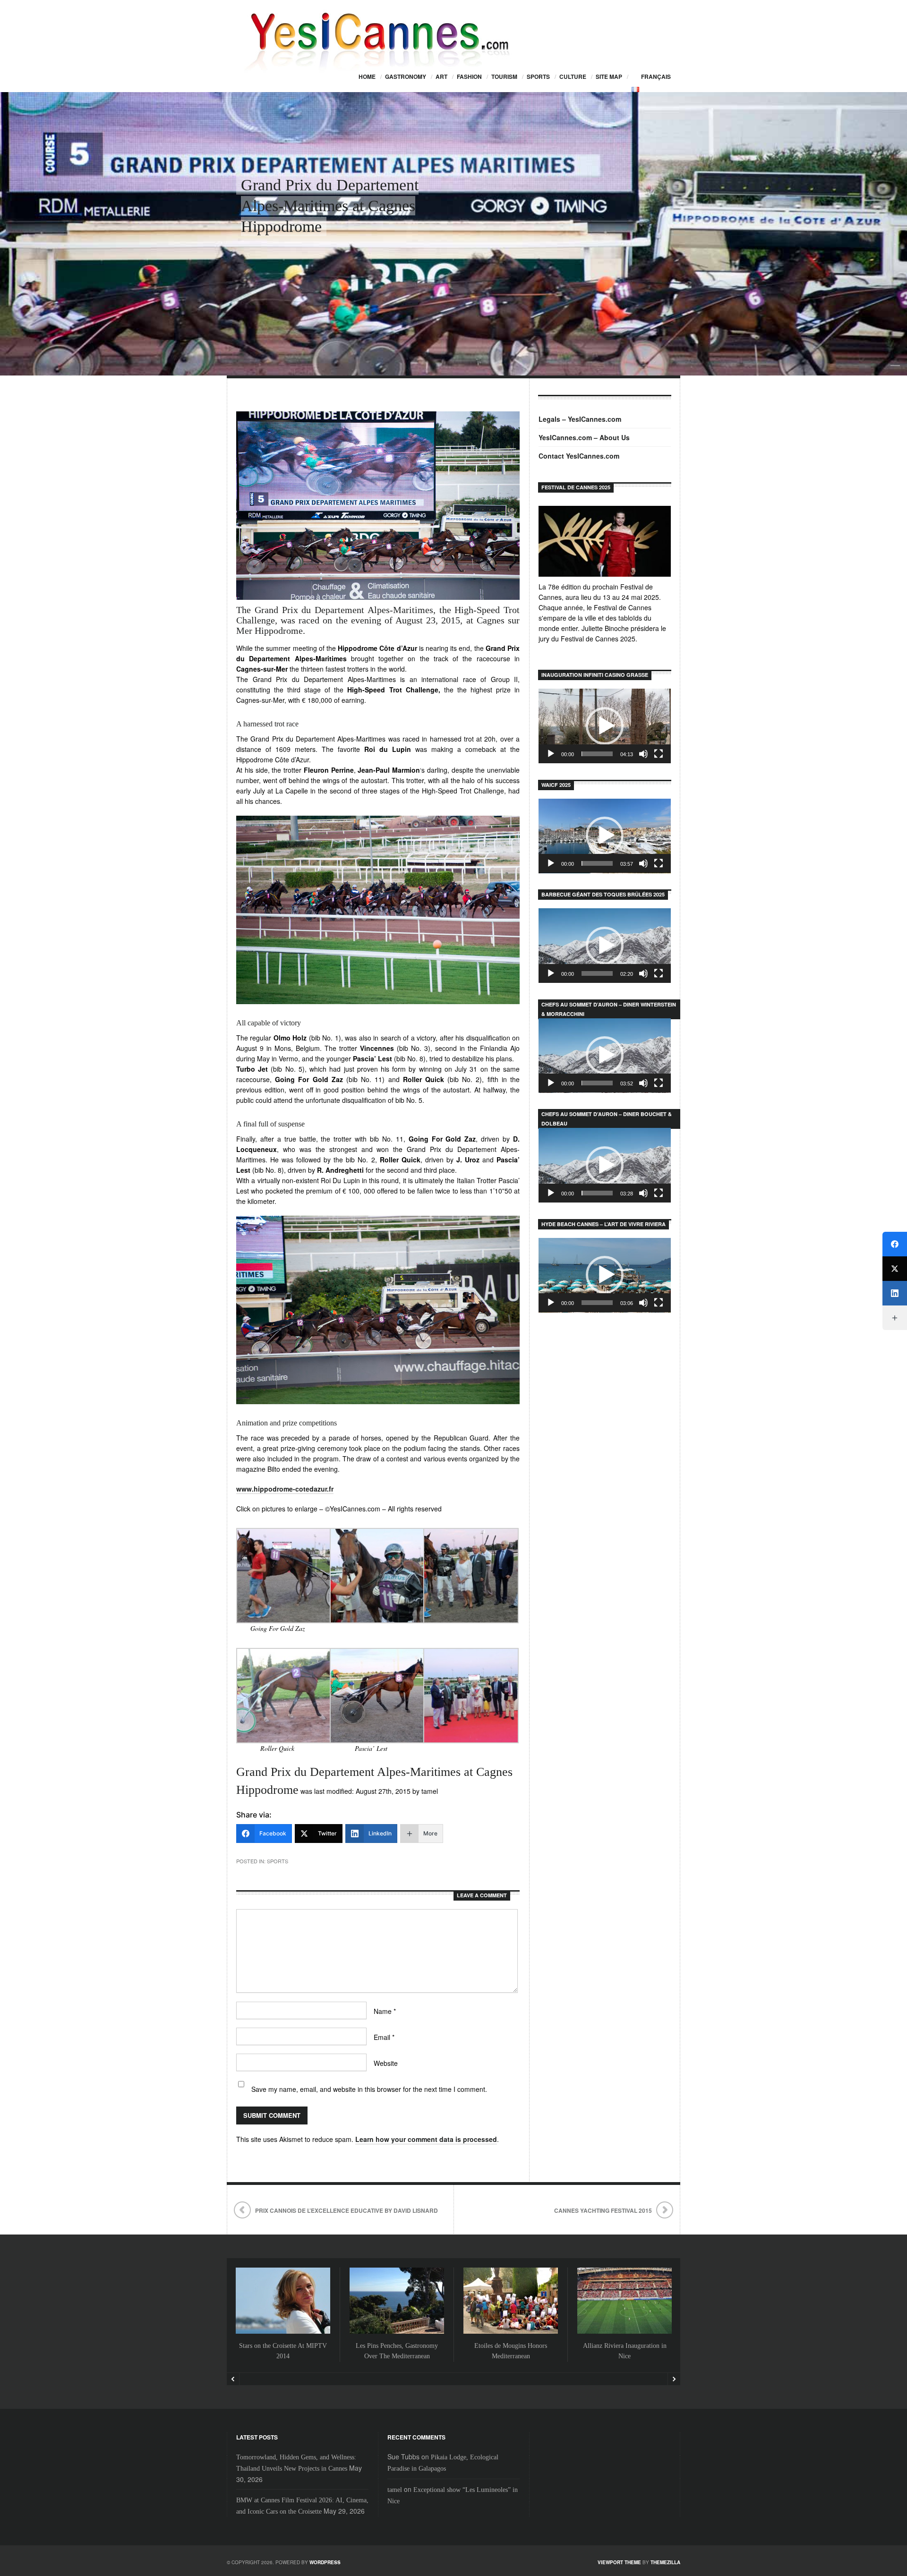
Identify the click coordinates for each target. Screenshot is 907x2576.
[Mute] (643, 754)
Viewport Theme (619, 2562)
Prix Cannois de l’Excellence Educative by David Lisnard (347, 2210)
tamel (395, 2490)
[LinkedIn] (895, 1293)
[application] (605, 726)
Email (384, 2037)
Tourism (504, 77)
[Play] (551, 754)
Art (441, 77)
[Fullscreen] (659, 754)
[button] (605, 726)
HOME (367, 77)
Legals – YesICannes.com (580, 419)
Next (674, 2379)
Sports (538, 77)
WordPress (325, 2562)
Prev (233, 2379)
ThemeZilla (665, 2562)
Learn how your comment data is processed (426, 2139)
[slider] (597, 754)
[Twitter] (895, 1269)
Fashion (469, 77)
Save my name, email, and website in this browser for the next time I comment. (369, 2089)
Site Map (609, 77)
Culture (573, 77)
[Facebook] (895, 1244)
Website (386, 2063)
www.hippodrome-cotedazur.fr (285, 1489)
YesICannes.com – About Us (584, 437)
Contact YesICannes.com (579, 456)
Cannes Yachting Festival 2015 (603, 2210)
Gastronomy (406, 77)
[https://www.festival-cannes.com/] (605, 541)
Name (385, 2011)
